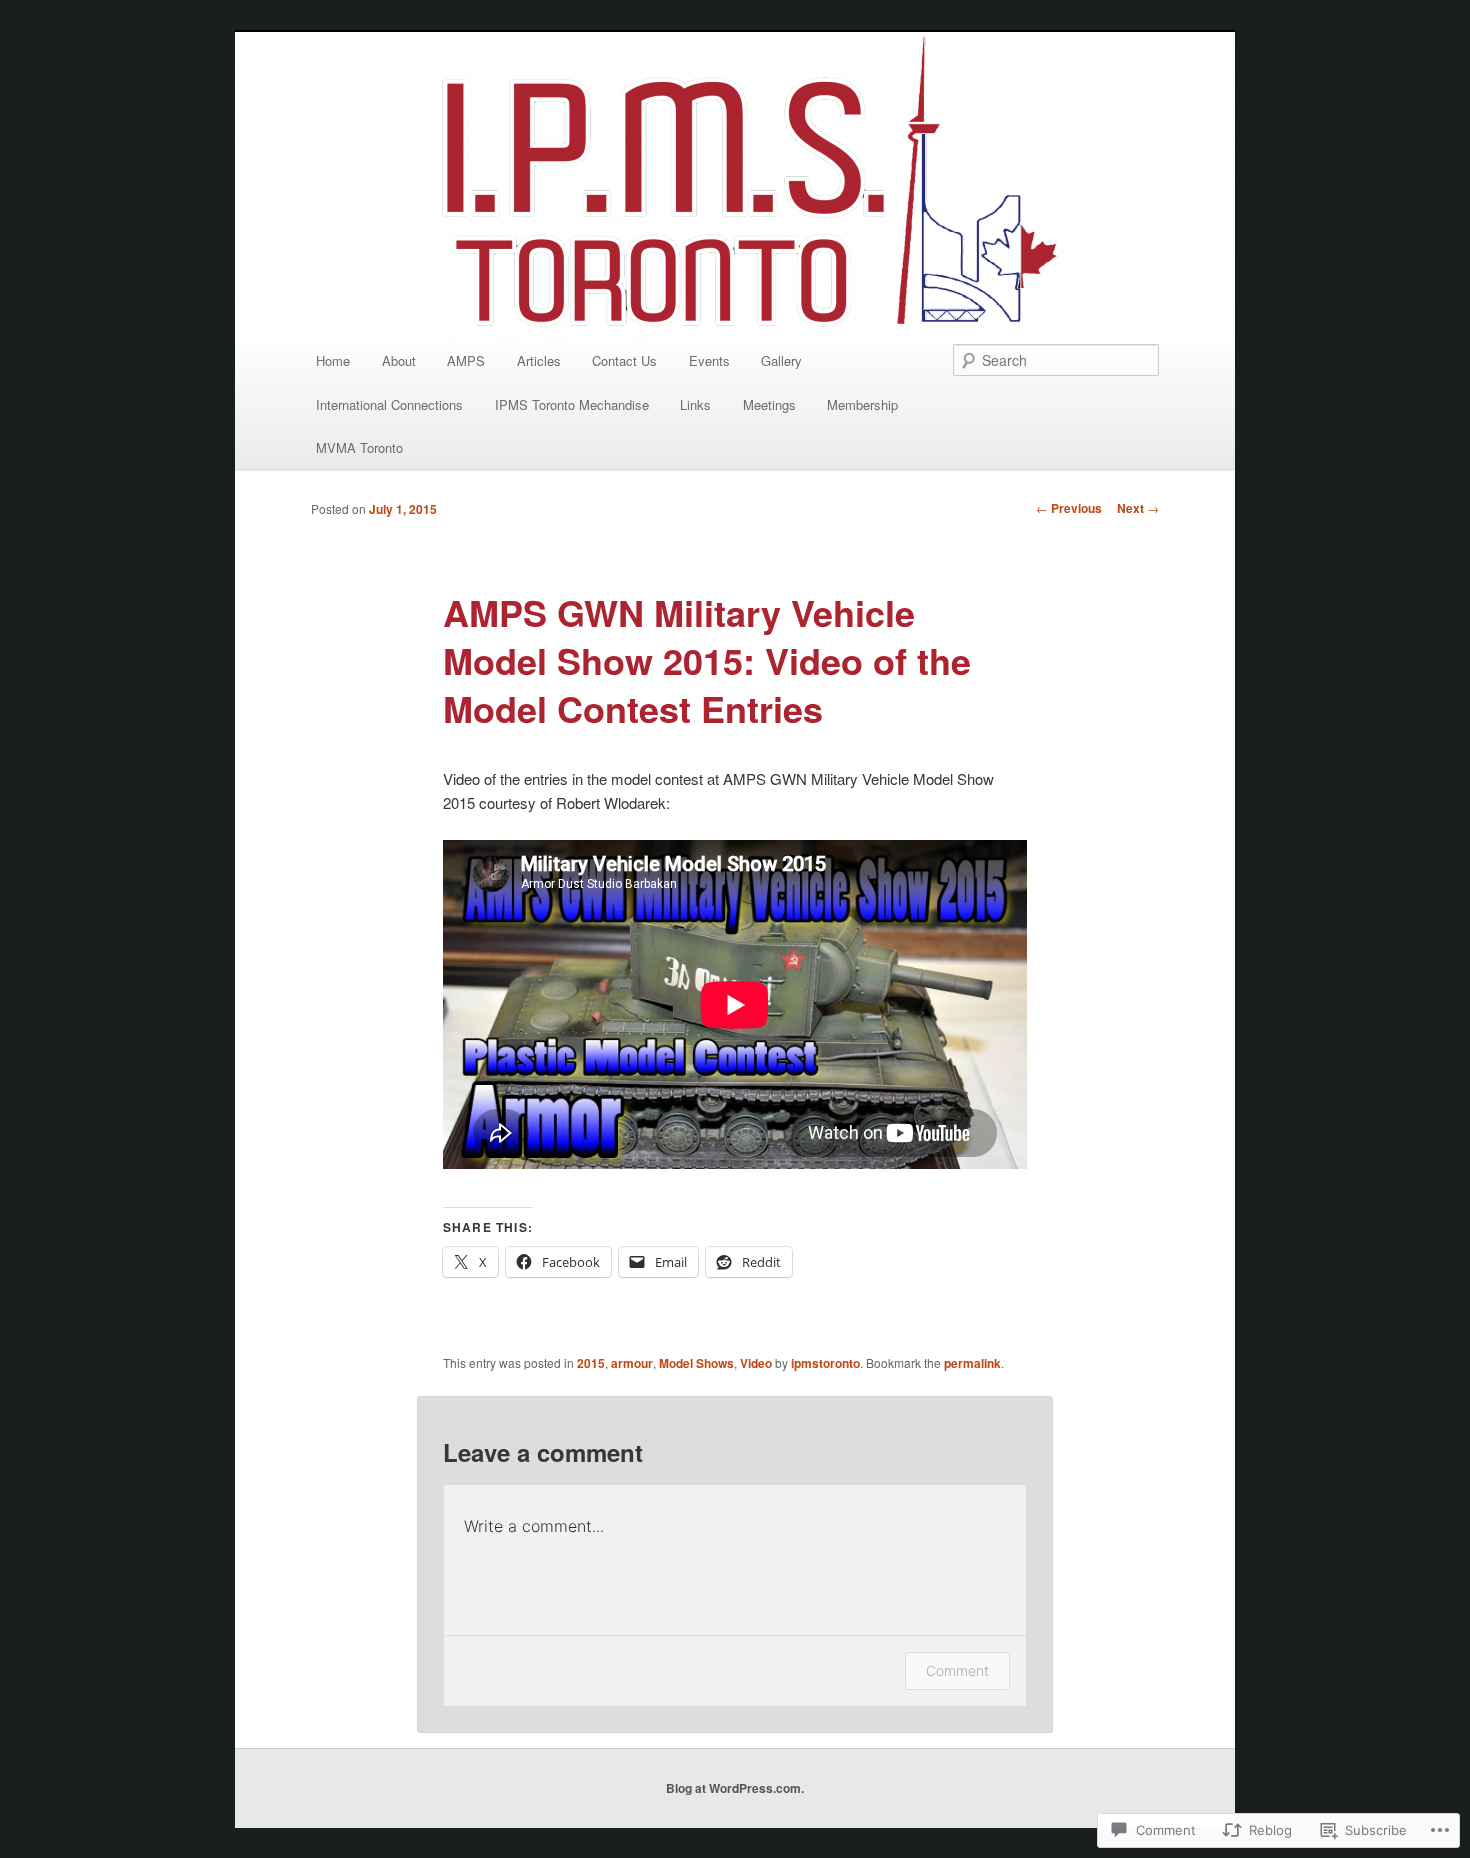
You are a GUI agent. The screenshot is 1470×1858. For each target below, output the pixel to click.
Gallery (781, 360)
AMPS (466, 360)
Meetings (769, 404)
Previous (1069, 508)
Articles (539, 360)
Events (709, 360)
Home (333, 360)
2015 (591, 1363)
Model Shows (696, 1363)
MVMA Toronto (359, 447)
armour (632, 1363)
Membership (862, 404)
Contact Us (624, 360)
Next (1138, 508)
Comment (957, 1670)
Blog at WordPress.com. (735, 1788)
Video (756, 1363)
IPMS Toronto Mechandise (572, 404)
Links (695, 404)
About (399, 360)
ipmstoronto (825, 1363)
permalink (972, 1363)
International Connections (389, 404)
